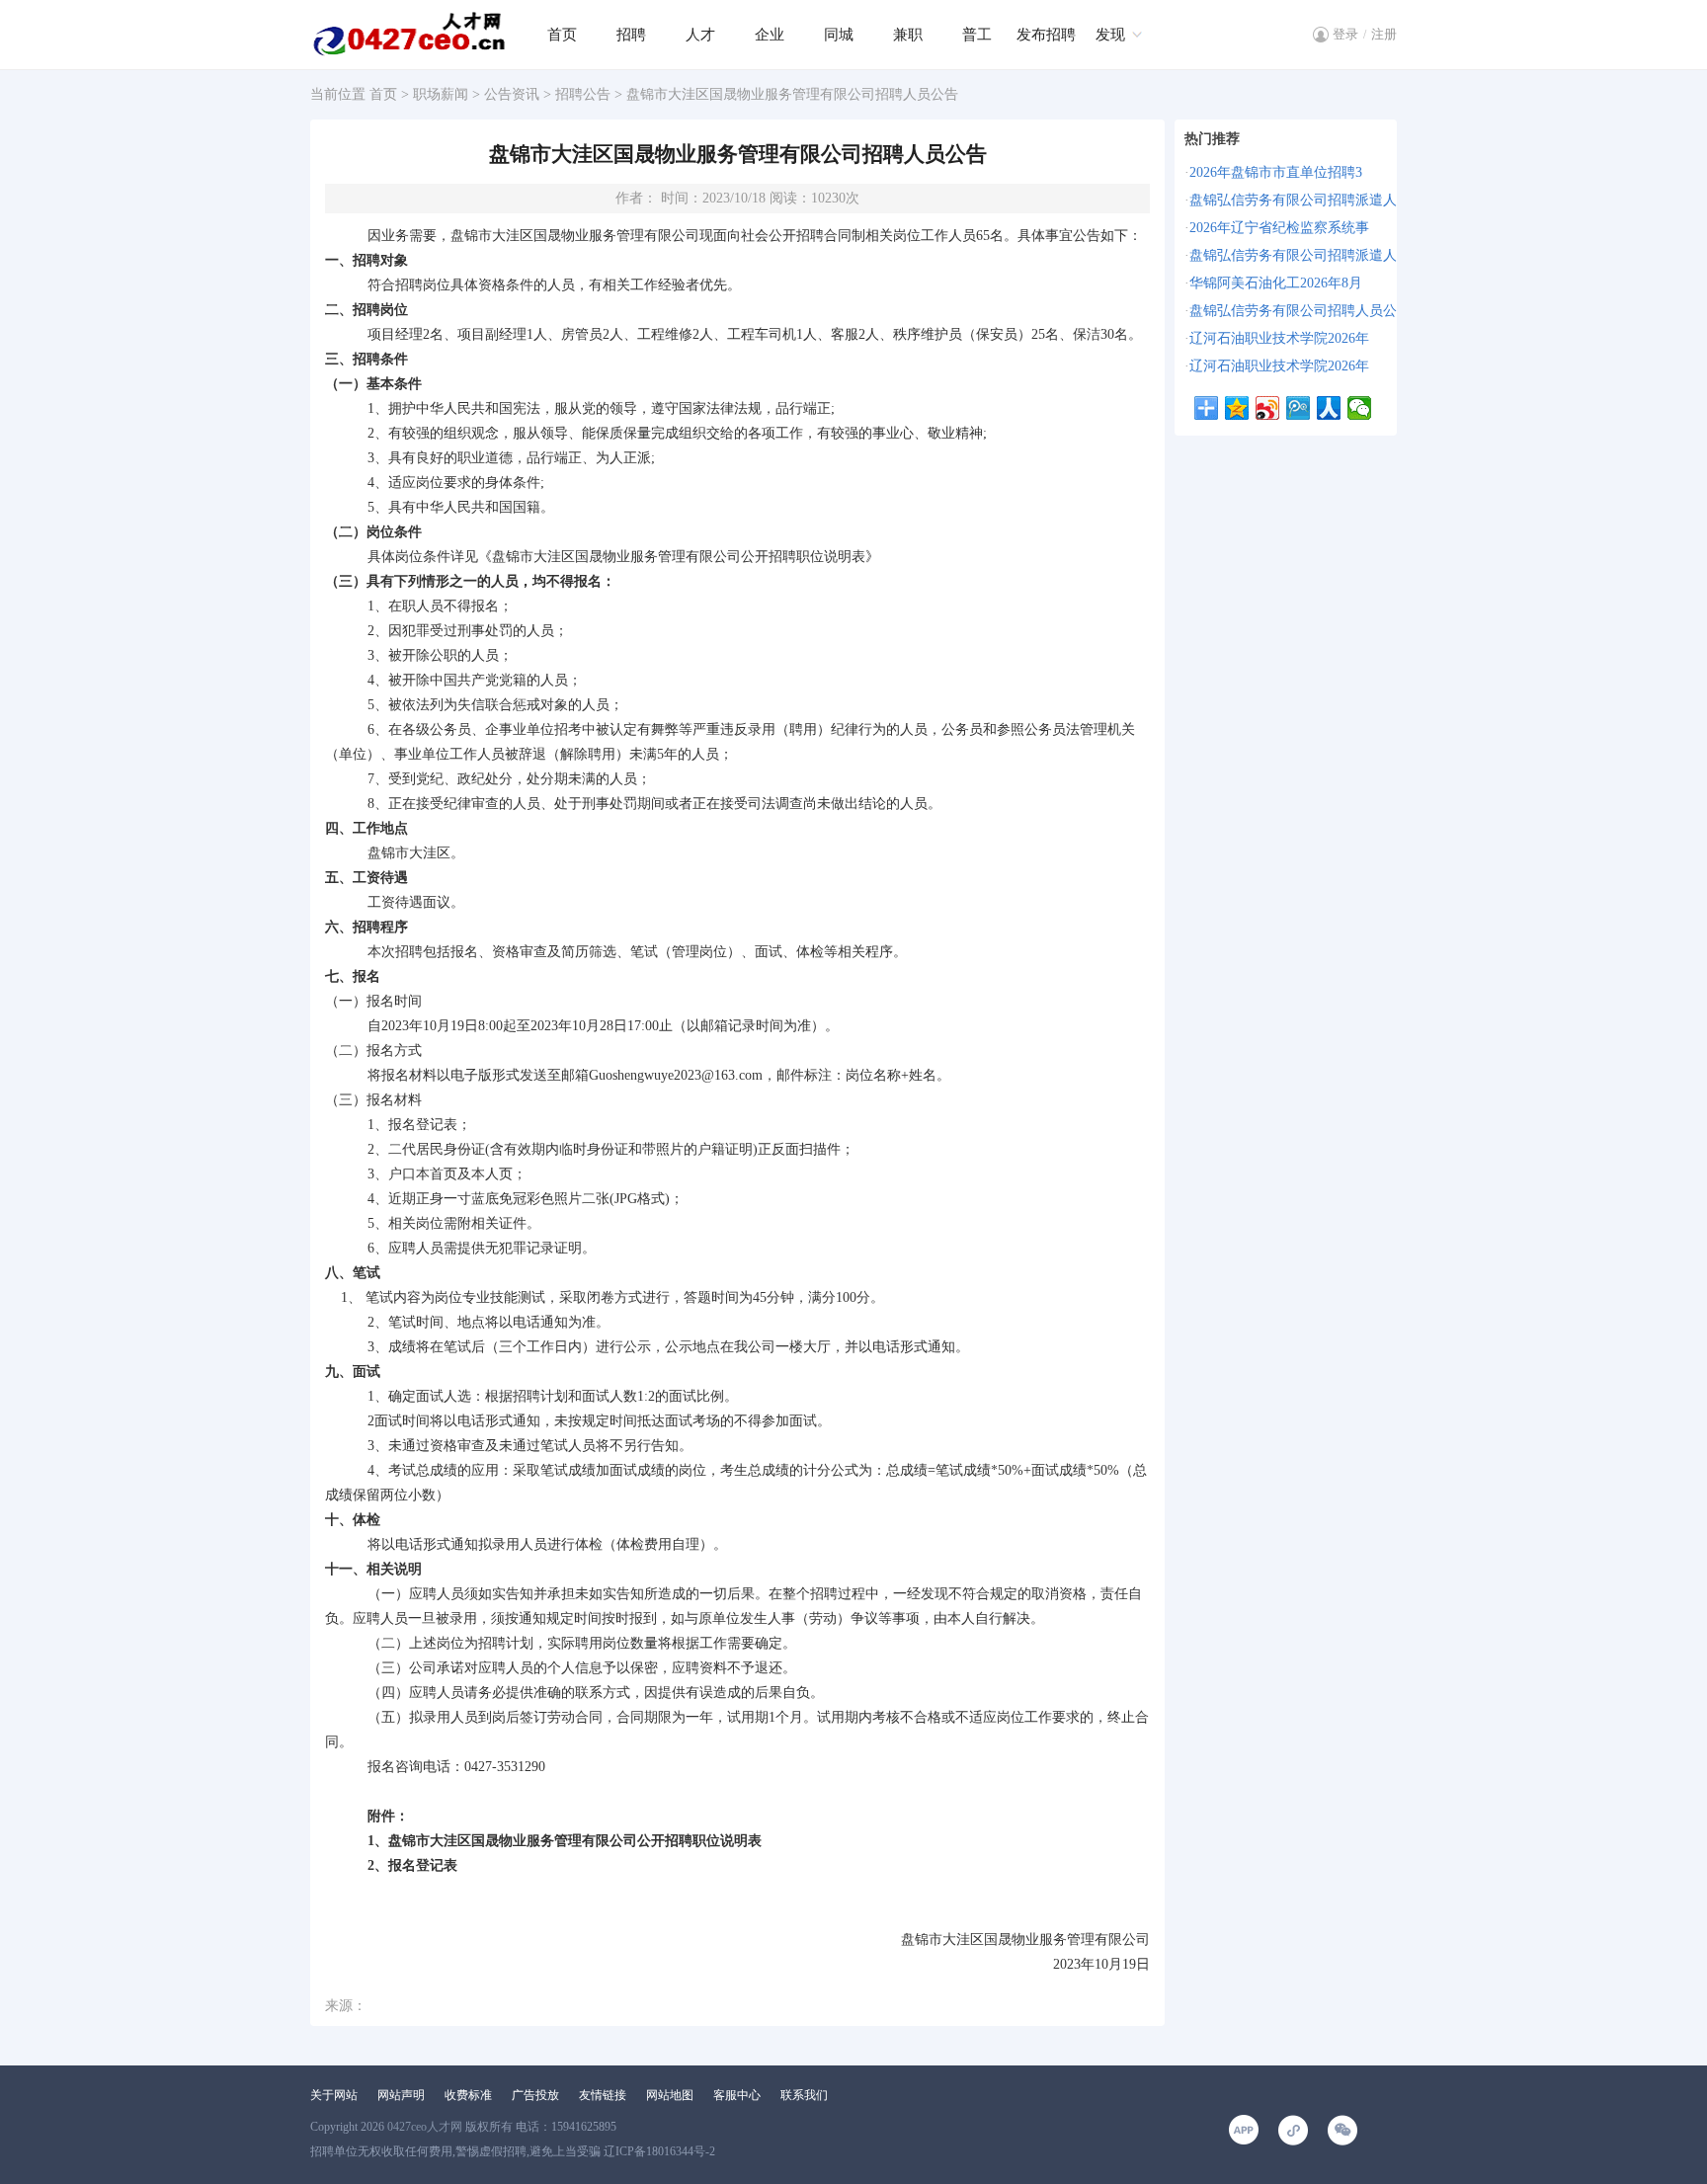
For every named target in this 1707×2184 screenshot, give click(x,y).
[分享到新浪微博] (1268, 408)
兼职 (908, 35)
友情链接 (603, 2095)
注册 (1384, 34)
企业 (770, 35)
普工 (977, 35)
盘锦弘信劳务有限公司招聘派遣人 (1293, 200)
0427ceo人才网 (425, 2127)
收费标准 (468, 2095)
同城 (839, 35)
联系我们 (804, 2095)
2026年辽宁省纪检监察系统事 (1279, 228)
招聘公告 (583, 94)
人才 (700, 35)
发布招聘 (1046, 35)
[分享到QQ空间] (1237, 408)
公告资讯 (512, 94)
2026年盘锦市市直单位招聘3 (1276, 172)
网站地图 (670, 2095)
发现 (1110, 35)
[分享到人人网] (1329, 408)
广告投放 (535, 2095)
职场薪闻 (441, 94)
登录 (1345, 34)
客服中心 (737, 2095)
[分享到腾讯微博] (1299, 408)
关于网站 (334, 2095)
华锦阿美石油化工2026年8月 (1276, 283)
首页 (562, 35)
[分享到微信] (1360, 408)
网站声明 (401, 2095)
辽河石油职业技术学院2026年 (1279, 338)
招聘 (631, 35)
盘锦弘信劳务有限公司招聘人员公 (1293, 311)
